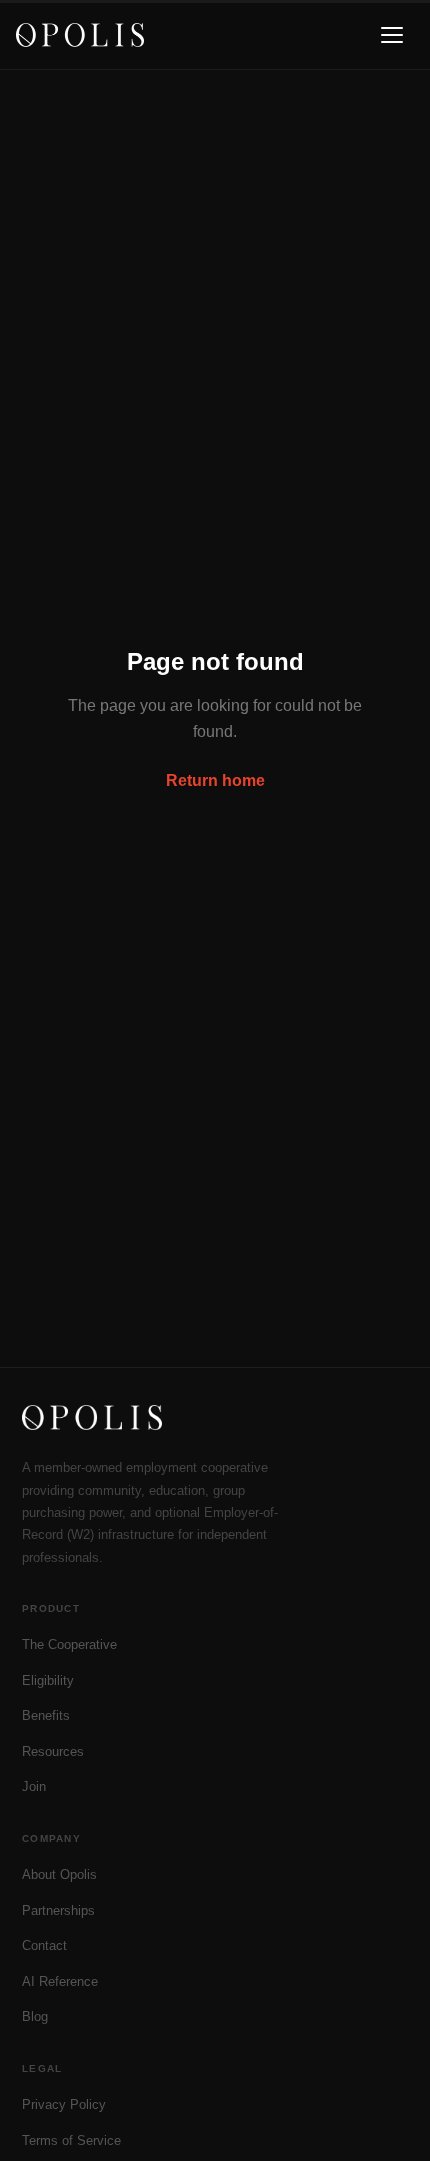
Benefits (46, 1715)
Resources (53, 1751)
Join (34, 1786)
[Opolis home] (80, 35)
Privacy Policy (64, 2104)
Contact (44, 1945)
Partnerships (58, 1910)
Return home (215, 780)
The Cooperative (69, 1644)
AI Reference (60, 1981)
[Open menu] (392, 35)
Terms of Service (71, 2140)
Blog (35, 2016)
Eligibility (48, 1680)
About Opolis (59, 1874)
